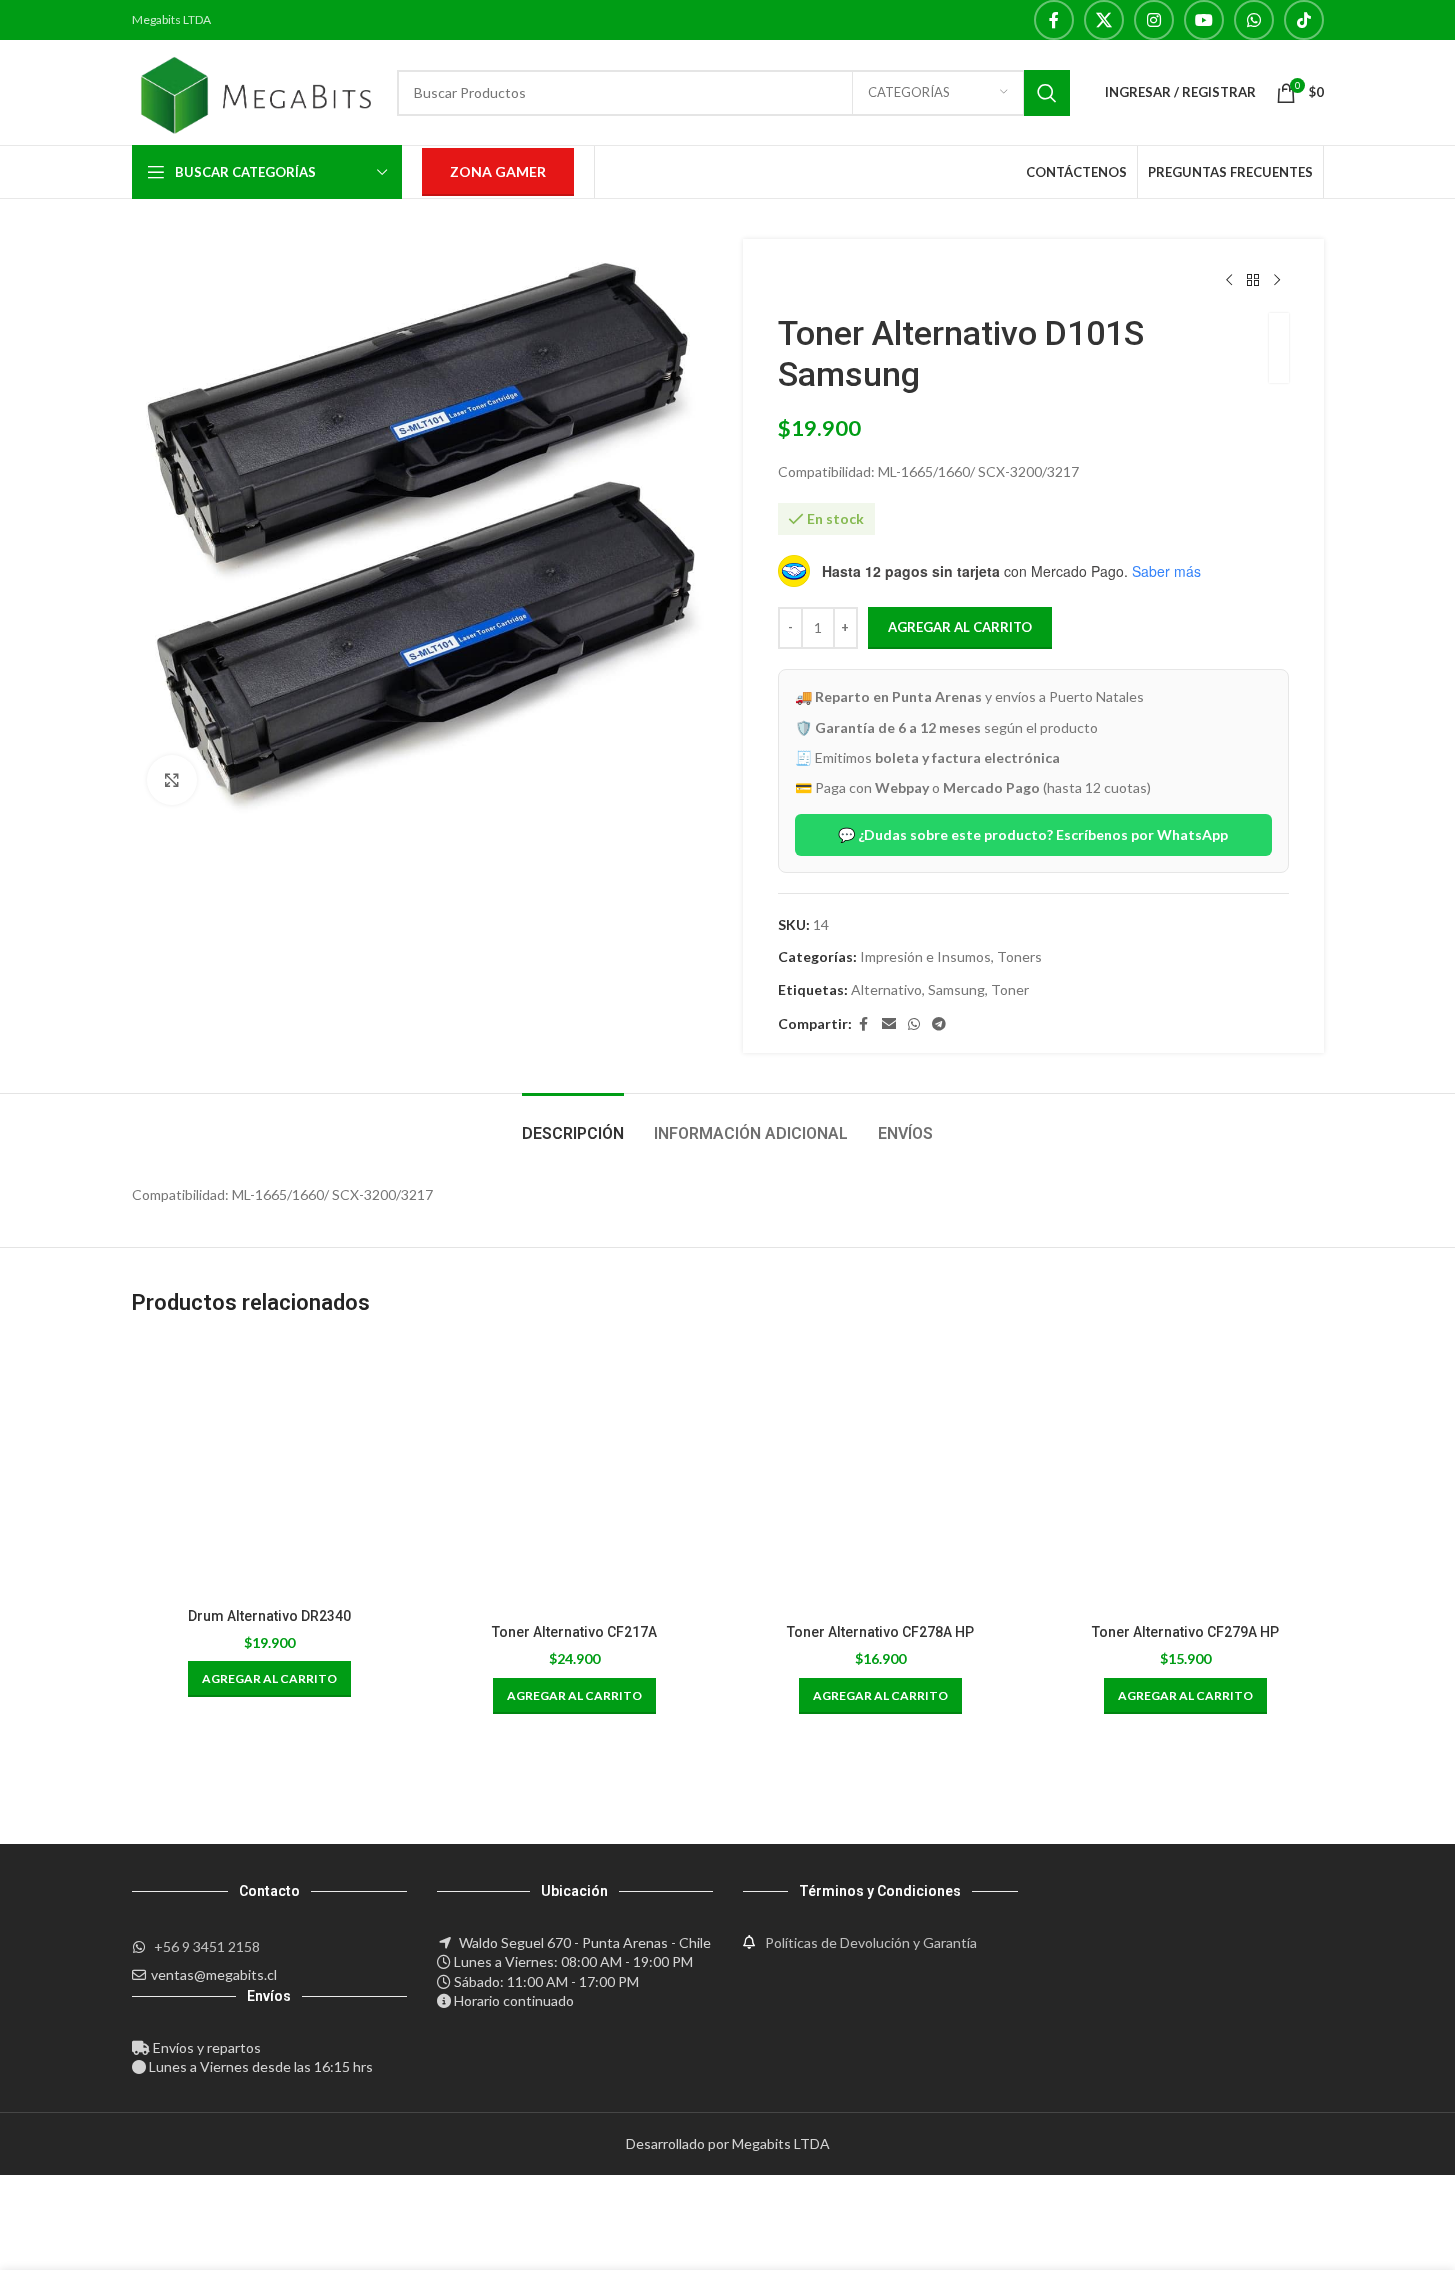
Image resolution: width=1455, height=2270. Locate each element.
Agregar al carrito (960, 627)
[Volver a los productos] (1253, 281)
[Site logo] (255, 90)
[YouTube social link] (1204, 20)
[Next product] (1277, 281)
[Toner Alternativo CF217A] (575, 1476)
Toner (1010, 989)
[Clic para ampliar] (172, 780)
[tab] (573, 1123)
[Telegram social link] (939, 1024)
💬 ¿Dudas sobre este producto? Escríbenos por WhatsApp (1033, 834)
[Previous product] (1229, 281)
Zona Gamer (498, 171)
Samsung (956, 989)
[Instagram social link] (1154, 20)
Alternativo (886, 989)
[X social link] (1104, 20)
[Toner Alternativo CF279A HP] (1186, 1476)
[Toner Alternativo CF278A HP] (881, 1476)
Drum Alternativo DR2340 (269, 1616)
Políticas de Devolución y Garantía (871, 1942)
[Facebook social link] (1054, 20)
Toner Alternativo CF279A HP (1185, 1632)
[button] (269, 1679)
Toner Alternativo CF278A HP (880, 1632)
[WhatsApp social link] (1254, 20)
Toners (1019, 956)
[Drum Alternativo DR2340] (270, 1467)
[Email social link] (889, 1024)
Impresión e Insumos (925, 956)
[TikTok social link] (1304, 20)
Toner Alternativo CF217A (574, 1632)
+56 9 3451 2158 (207, 1946)
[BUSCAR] (1047, 93)
